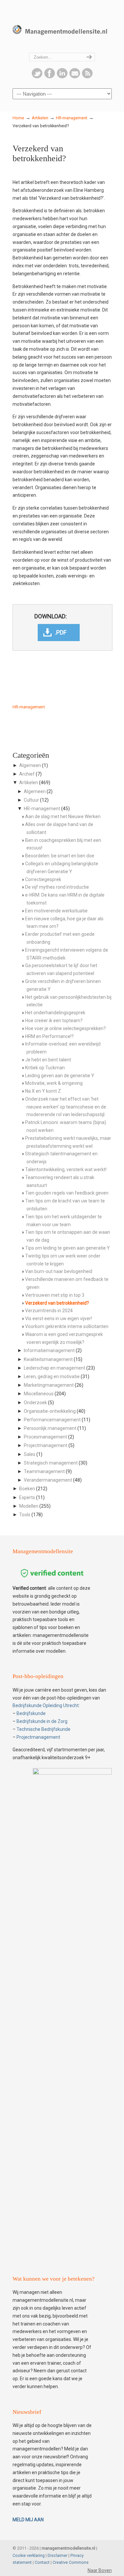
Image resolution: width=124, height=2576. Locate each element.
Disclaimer (58, 2555)
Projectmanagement (46, 1445)
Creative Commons (71, 2562)
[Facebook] (50, 77)
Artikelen (40, 118)
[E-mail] (75, 77)
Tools (25, 1515)
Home (18, 118)
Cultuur (31, 800)
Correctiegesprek (43, 879)
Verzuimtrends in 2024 (49, 1311)
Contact (42, 2562)
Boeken (27, 1489)
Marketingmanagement (49, 1385)
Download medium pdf (59, 633)
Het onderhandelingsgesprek (55, 1013)
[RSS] (87, 77)
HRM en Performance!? (49, 1036)
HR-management (72, 118)
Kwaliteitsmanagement (48, 1359)
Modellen (29, 1506)
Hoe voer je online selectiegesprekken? (65, 1028)
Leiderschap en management (55, 1368)
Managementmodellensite (62, 27)
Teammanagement (44, 1471)
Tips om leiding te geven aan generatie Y (67, 1248)
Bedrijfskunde (31, 1713)
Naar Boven (100, 2570)
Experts (27, 1497)
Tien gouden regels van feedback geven (67, 1193)
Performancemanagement (52, 1420)
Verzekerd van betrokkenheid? (57, 1303)
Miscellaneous (39, 1394)
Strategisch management (51, 1463)
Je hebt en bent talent (48, 1060)
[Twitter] (37, 77)
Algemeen (30, 765)
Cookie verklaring (29, 2555)
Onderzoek (35, 1403)
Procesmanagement (45, 1437)
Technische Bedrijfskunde (43, 1729)
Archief (27, 774)
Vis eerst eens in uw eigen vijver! (59, 1318)
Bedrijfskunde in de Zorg (42, 1721)
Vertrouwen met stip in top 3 (55, 1295)
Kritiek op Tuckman (45, 1068)
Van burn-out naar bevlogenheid (59, 1271)
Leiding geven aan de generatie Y (60, 1076)
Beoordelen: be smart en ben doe (60, 856)
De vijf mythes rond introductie (57, 887)
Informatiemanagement (49, 1350)
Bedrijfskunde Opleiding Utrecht (46, 1705)
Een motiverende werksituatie (56, 911)
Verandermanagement (48, 1480)
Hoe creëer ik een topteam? (54, 1021)
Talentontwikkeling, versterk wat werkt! (66, 1170)
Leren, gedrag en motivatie (52, 1377)
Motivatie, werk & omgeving (54, 1083)
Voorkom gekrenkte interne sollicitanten (67, 1326)
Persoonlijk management (50, 1428)
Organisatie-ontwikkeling (50, 1411)
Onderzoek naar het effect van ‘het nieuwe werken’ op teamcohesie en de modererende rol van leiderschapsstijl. (66, 1107)
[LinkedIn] (62, 77)
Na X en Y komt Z (43, 1091)
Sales (30, 1454)
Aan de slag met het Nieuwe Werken (63, 816)
